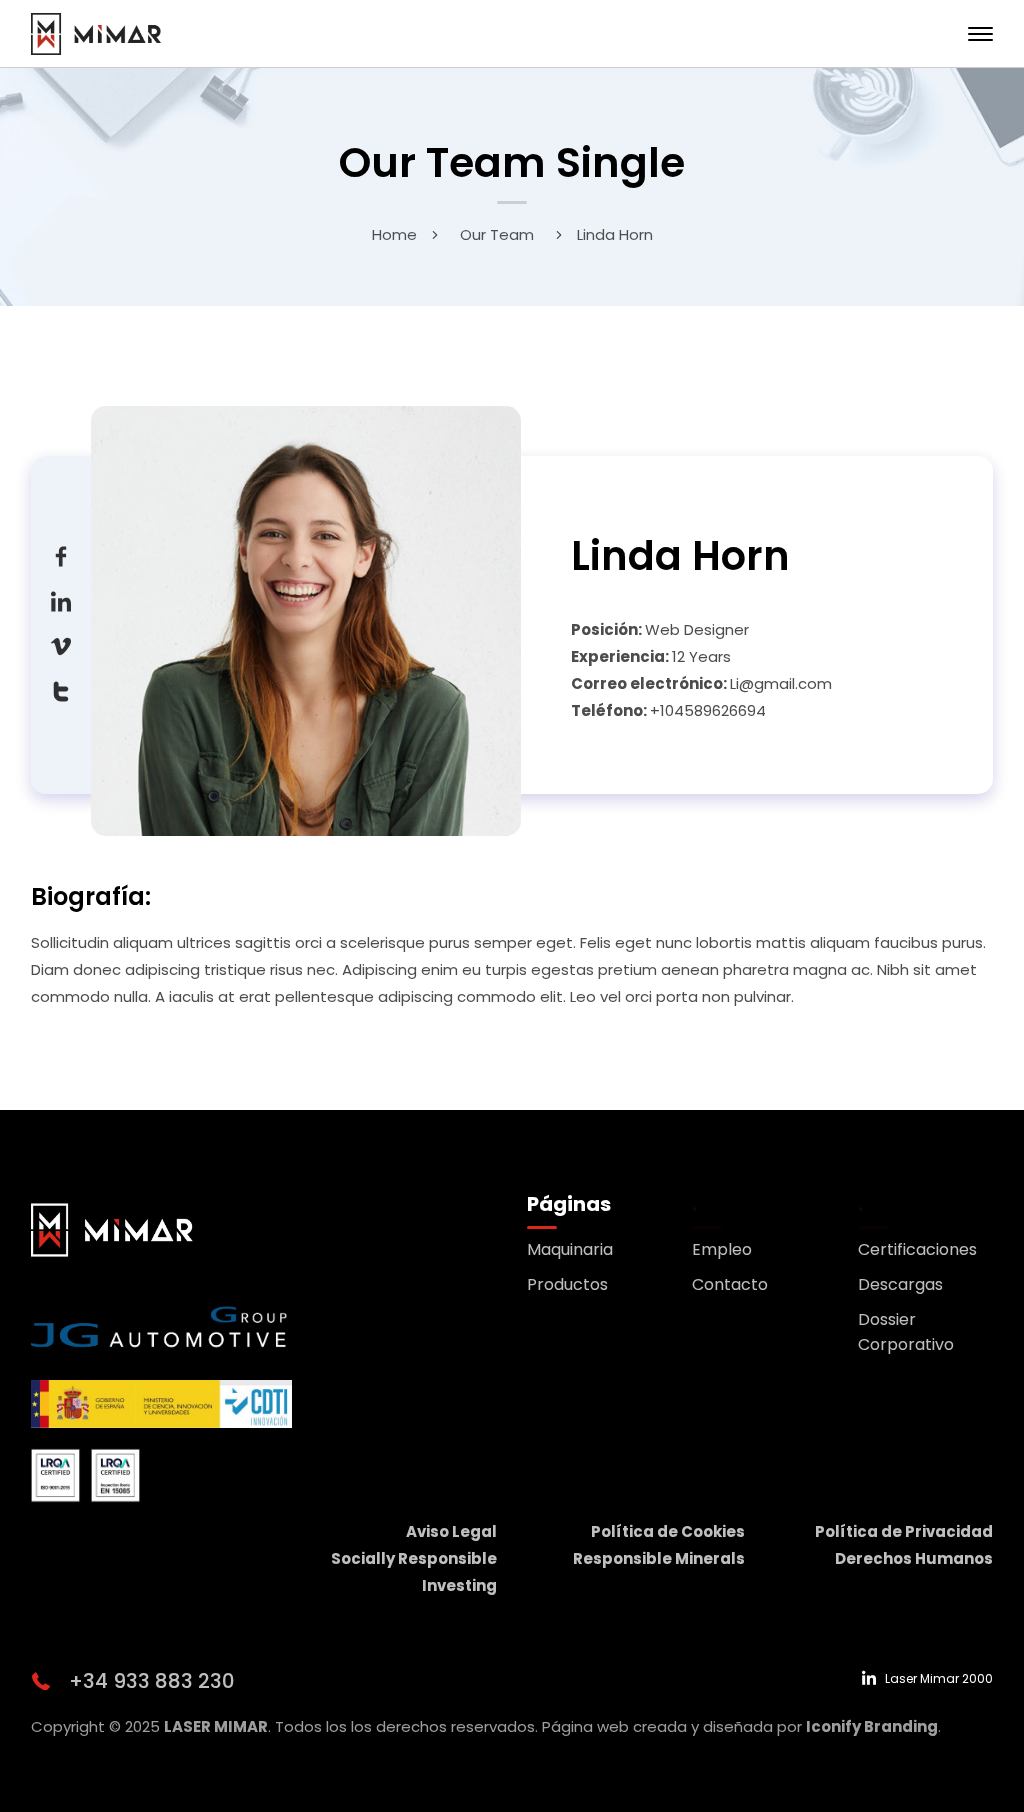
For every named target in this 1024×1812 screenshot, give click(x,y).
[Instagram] (61, 690)
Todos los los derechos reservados (405, 1726)
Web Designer (697, 629)
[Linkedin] (61, 600)
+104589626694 (708, 710)
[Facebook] (61, 555)
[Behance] (61, 645)
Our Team (497, 234)
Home (394, 234)
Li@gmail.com (781, 683)
